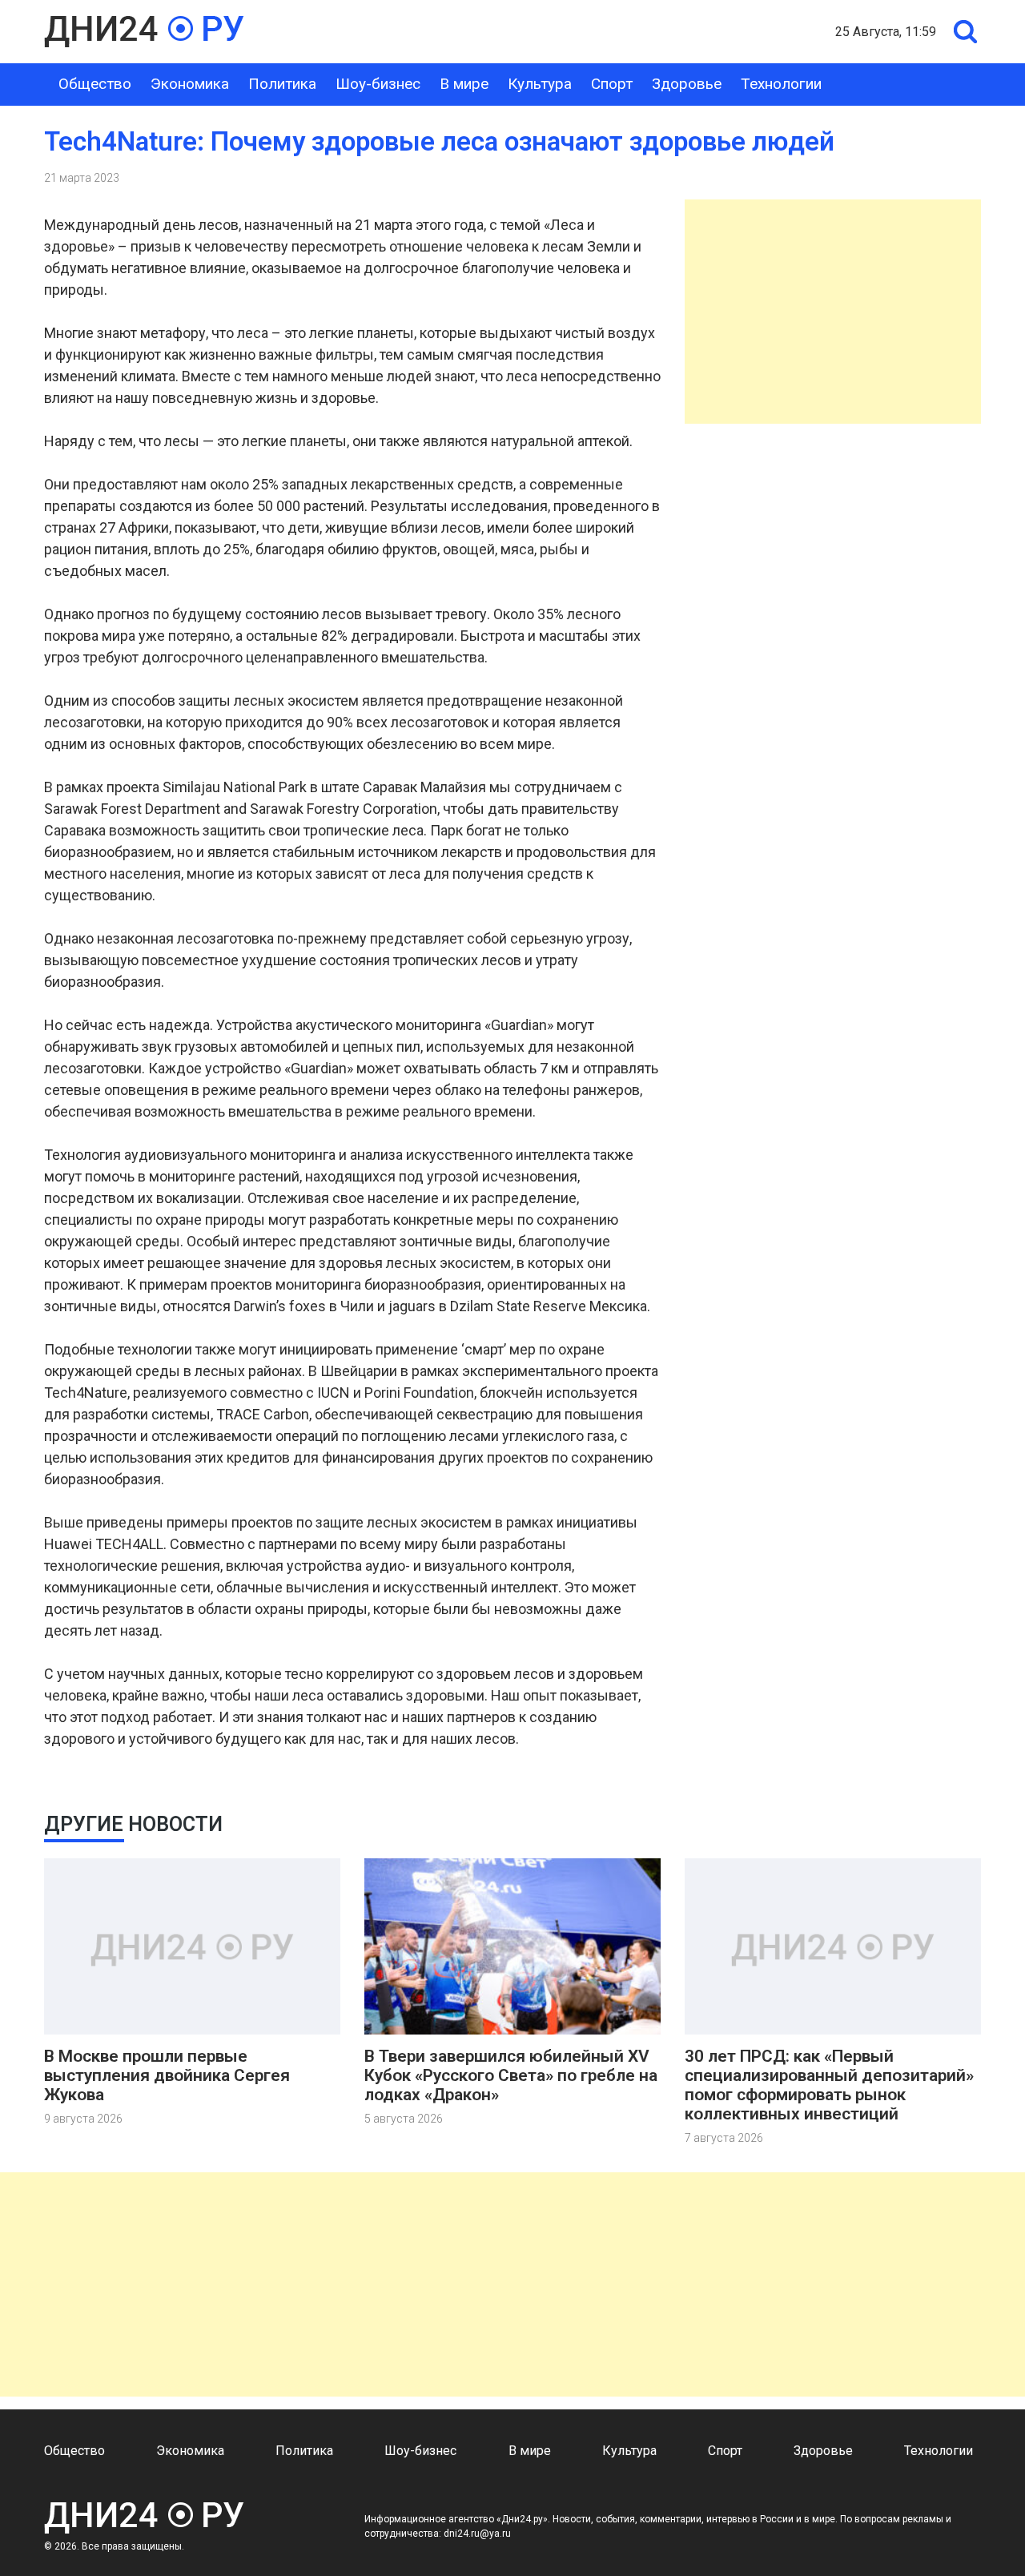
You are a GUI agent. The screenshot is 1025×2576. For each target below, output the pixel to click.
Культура (540, 84)
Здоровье (687, 84)
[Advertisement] (833, 312)
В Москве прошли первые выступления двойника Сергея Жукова (167, 2075)
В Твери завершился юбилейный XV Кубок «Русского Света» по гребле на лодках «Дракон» (511, 2075)
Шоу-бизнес (378, 84)
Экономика (190, 84)
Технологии (781, 84)
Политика (282, 84)
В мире (464, 84)
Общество (95, 84)
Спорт (612, 84)
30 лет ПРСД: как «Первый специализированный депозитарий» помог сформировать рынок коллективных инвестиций (829, 2085)
